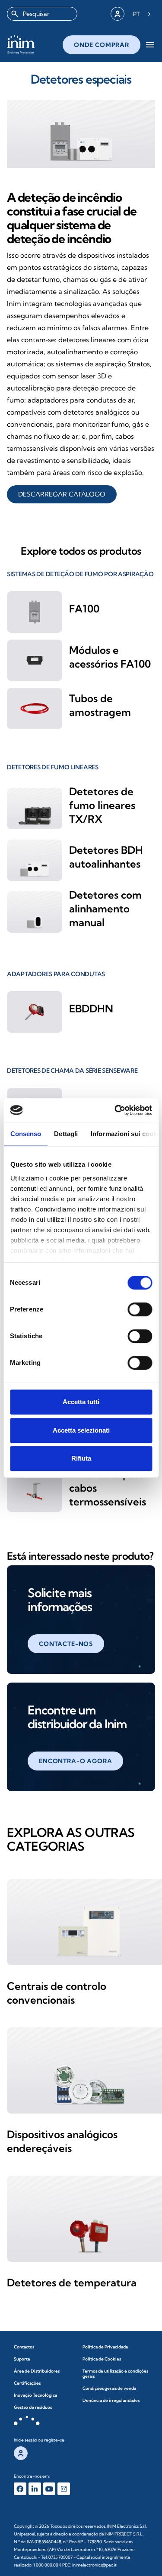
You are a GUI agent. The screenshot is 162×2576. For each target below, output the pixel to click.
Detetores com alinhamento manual (105, 909)
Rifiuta (81, 1458)
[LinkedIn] (35, 2489)
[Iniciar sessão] (118, 14)
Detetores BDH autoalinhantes (106, 857)
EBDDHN (91, 1009)
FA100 (84, 609)
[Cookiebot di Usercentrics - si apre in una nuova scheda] (115, 1110)
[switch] (140, 1309)
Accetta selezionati (81, 1430)
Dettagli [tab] (66, 1134)
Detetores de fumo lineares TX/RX (102, 805)
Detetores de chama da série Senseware (72, 1071)
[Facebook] (20, 2489)
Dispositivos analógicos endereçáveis (62, 2141)
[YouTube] (49, 2489)
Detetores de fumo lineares (53, 767)
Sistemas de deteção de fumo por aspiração (80, 574)
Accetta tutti (81, 1402)
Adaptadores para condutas (56, 974)
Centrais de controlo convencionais (57, 1993)
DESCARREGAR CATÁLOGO (62, 494)
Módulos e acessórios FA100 (110, 657)
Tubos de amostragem (100, 705)
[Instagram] (64, 2489)
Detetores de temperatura (72, 2282)
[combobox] (42, 14)
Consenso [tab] (25, 1134)
